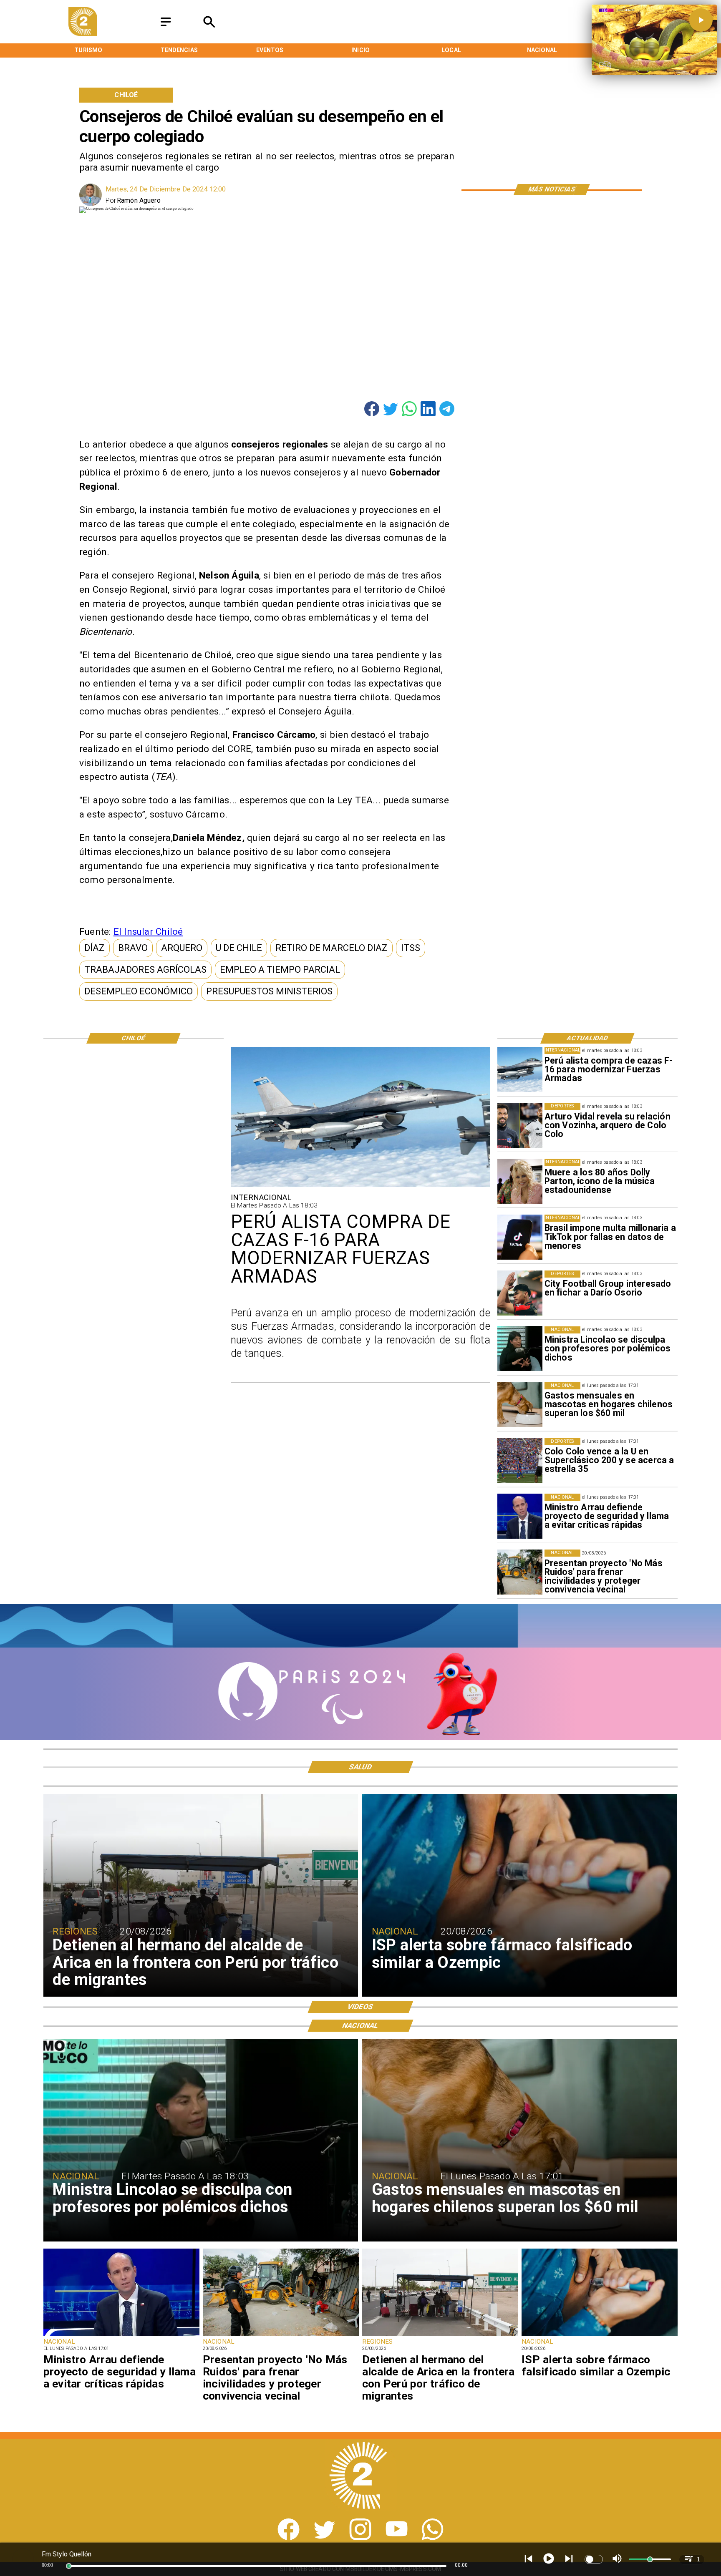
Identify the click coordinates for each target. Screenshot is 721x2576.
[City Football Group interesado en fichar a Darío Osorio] (520, 1293)
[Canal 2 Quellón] (166, 26)
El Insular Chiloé (148, 931)
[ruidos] (520, 1572)
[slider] (69, 2566)
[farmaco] (600, 2335)
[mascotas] (520, 1405)
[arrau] (520, 1516)
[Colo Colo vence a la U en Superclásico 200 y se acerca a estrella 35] (520, 1460)
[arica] (440, 2335)
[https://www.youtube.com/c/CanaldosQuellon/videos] (397, 2538)
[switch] (594, 2559)
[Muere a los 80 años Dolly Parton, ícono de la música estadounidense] (520, 1181)
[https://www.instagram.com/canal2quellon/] (360, 2538)
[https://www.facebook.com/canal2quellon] (289, 2538)
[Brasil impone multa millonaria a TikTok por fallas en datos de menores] (520, 1237)
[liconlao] (520, 1349)
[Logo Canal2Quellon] (83, 34)
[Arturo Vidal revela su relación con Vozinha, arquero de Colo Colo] (520, 1125)
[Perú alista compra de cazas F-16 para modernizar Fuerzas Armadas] (520, 1069)
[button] (95, 948)
